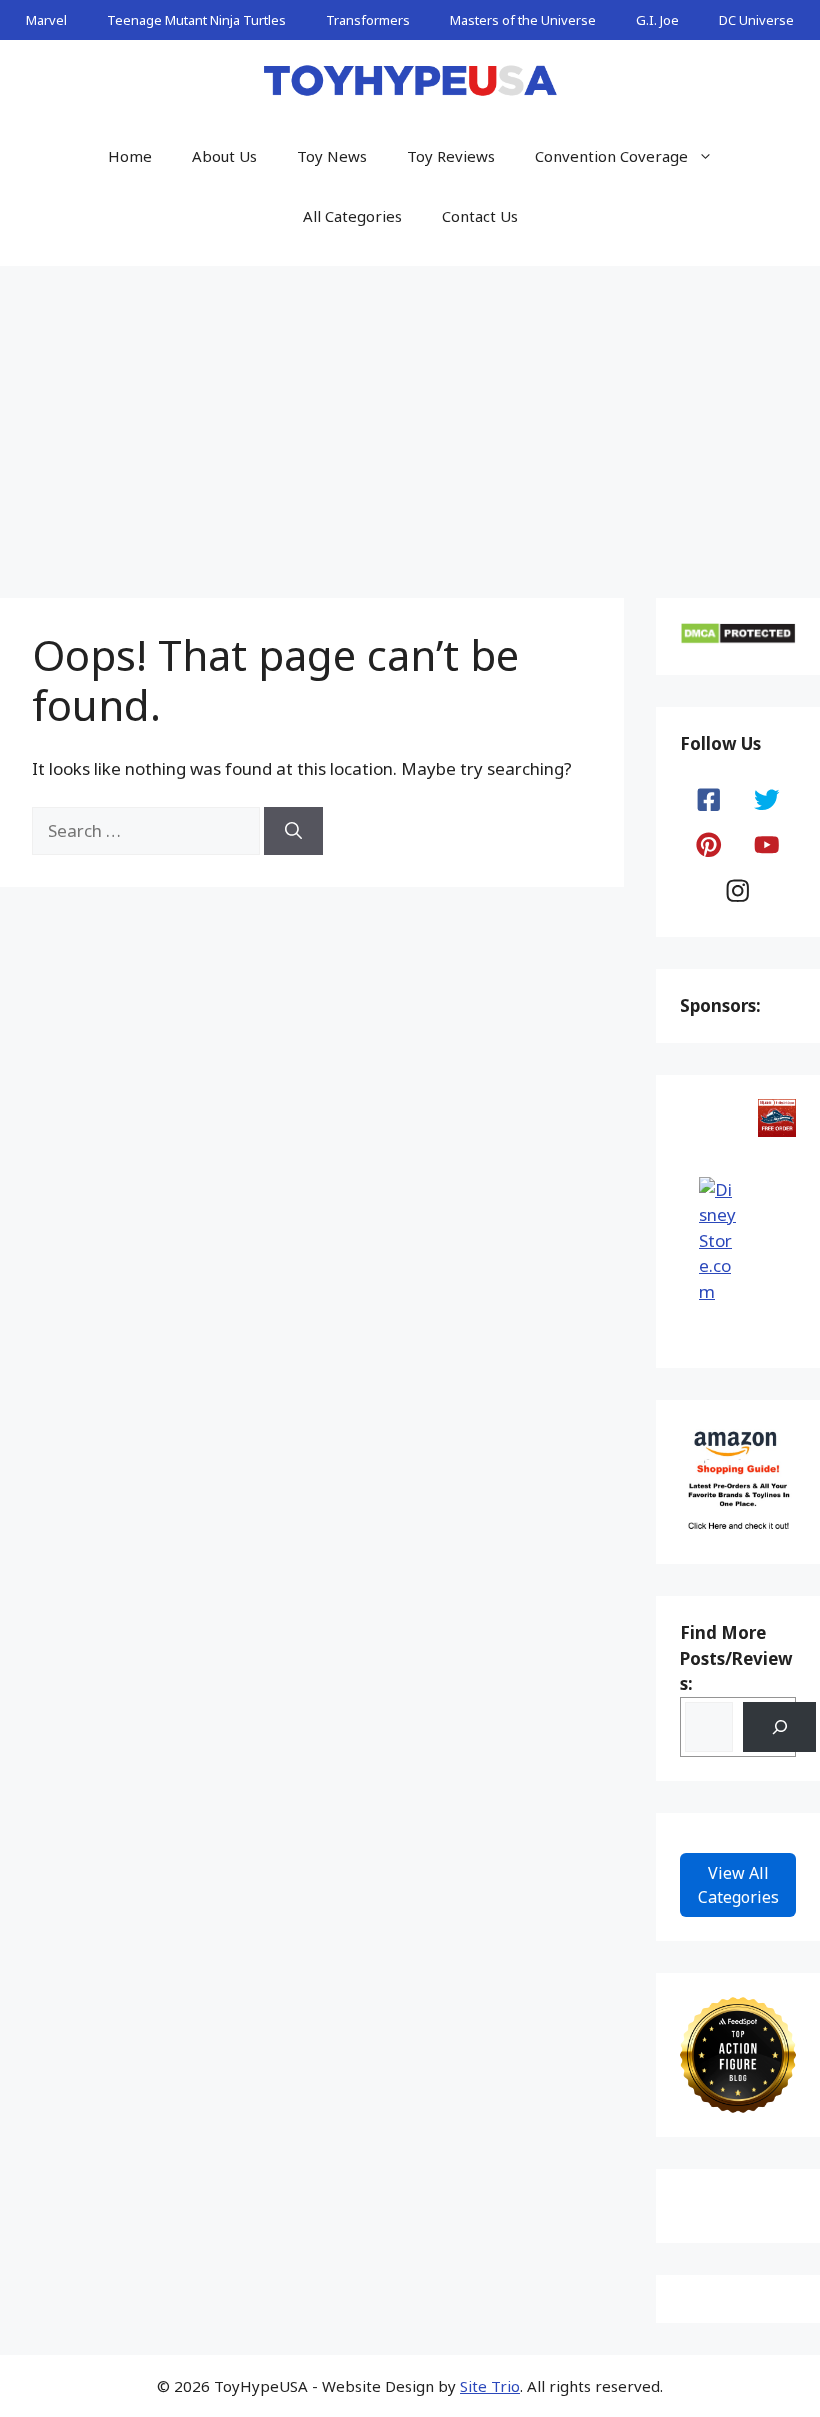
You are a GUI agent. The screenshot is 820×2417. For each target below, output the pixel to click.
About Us (224, 156)
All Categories (352, 216)
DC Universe (756, 20)
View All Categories (738, 1885)
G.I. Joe (657, 20)
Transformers (368, 20)
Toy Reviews (451, 156)
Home (130, 156)
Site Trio (490, 2386)
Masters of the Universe (523, 20)
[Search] (293, 831)
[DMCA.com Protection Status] (738, 638)
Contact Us (480, 216)
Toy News (332, 156)
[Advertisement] (410, 416)
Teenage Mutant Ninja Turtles (196, 20)
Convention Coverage (611, 156)
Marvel (46, 20)
